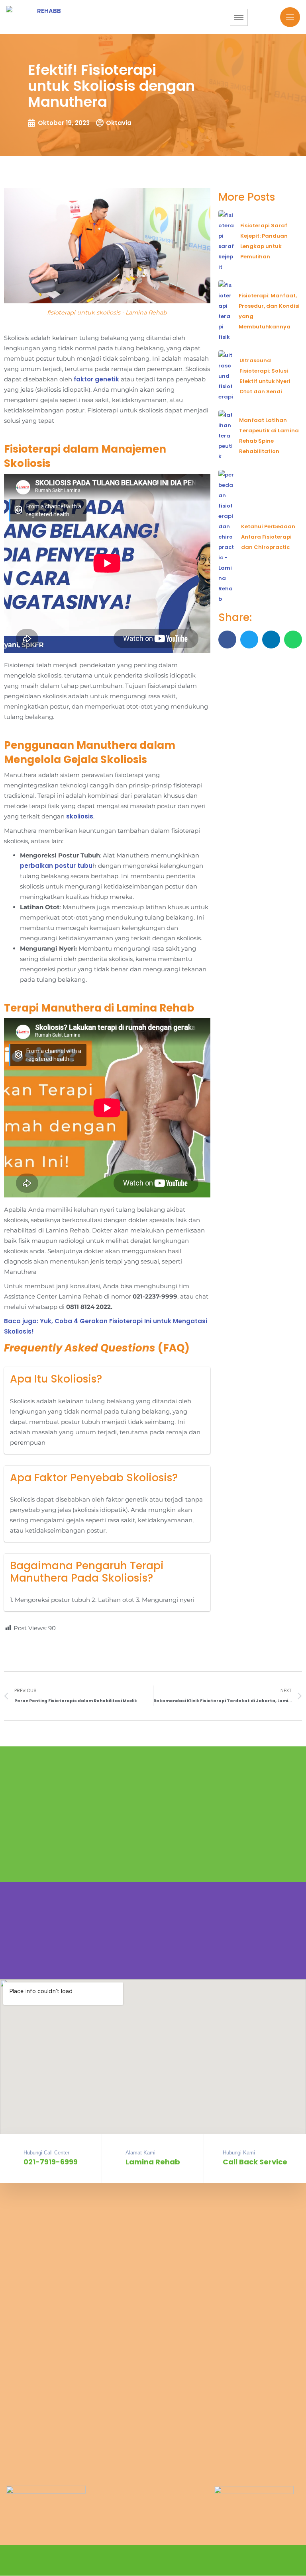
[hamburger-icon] (239, 17)
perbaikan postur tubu (56, 866)
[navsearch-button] (270, 16)
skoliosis (80, 816)
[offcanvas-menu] (290, 17)
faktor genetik (96, 379)
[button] (227, 640)
